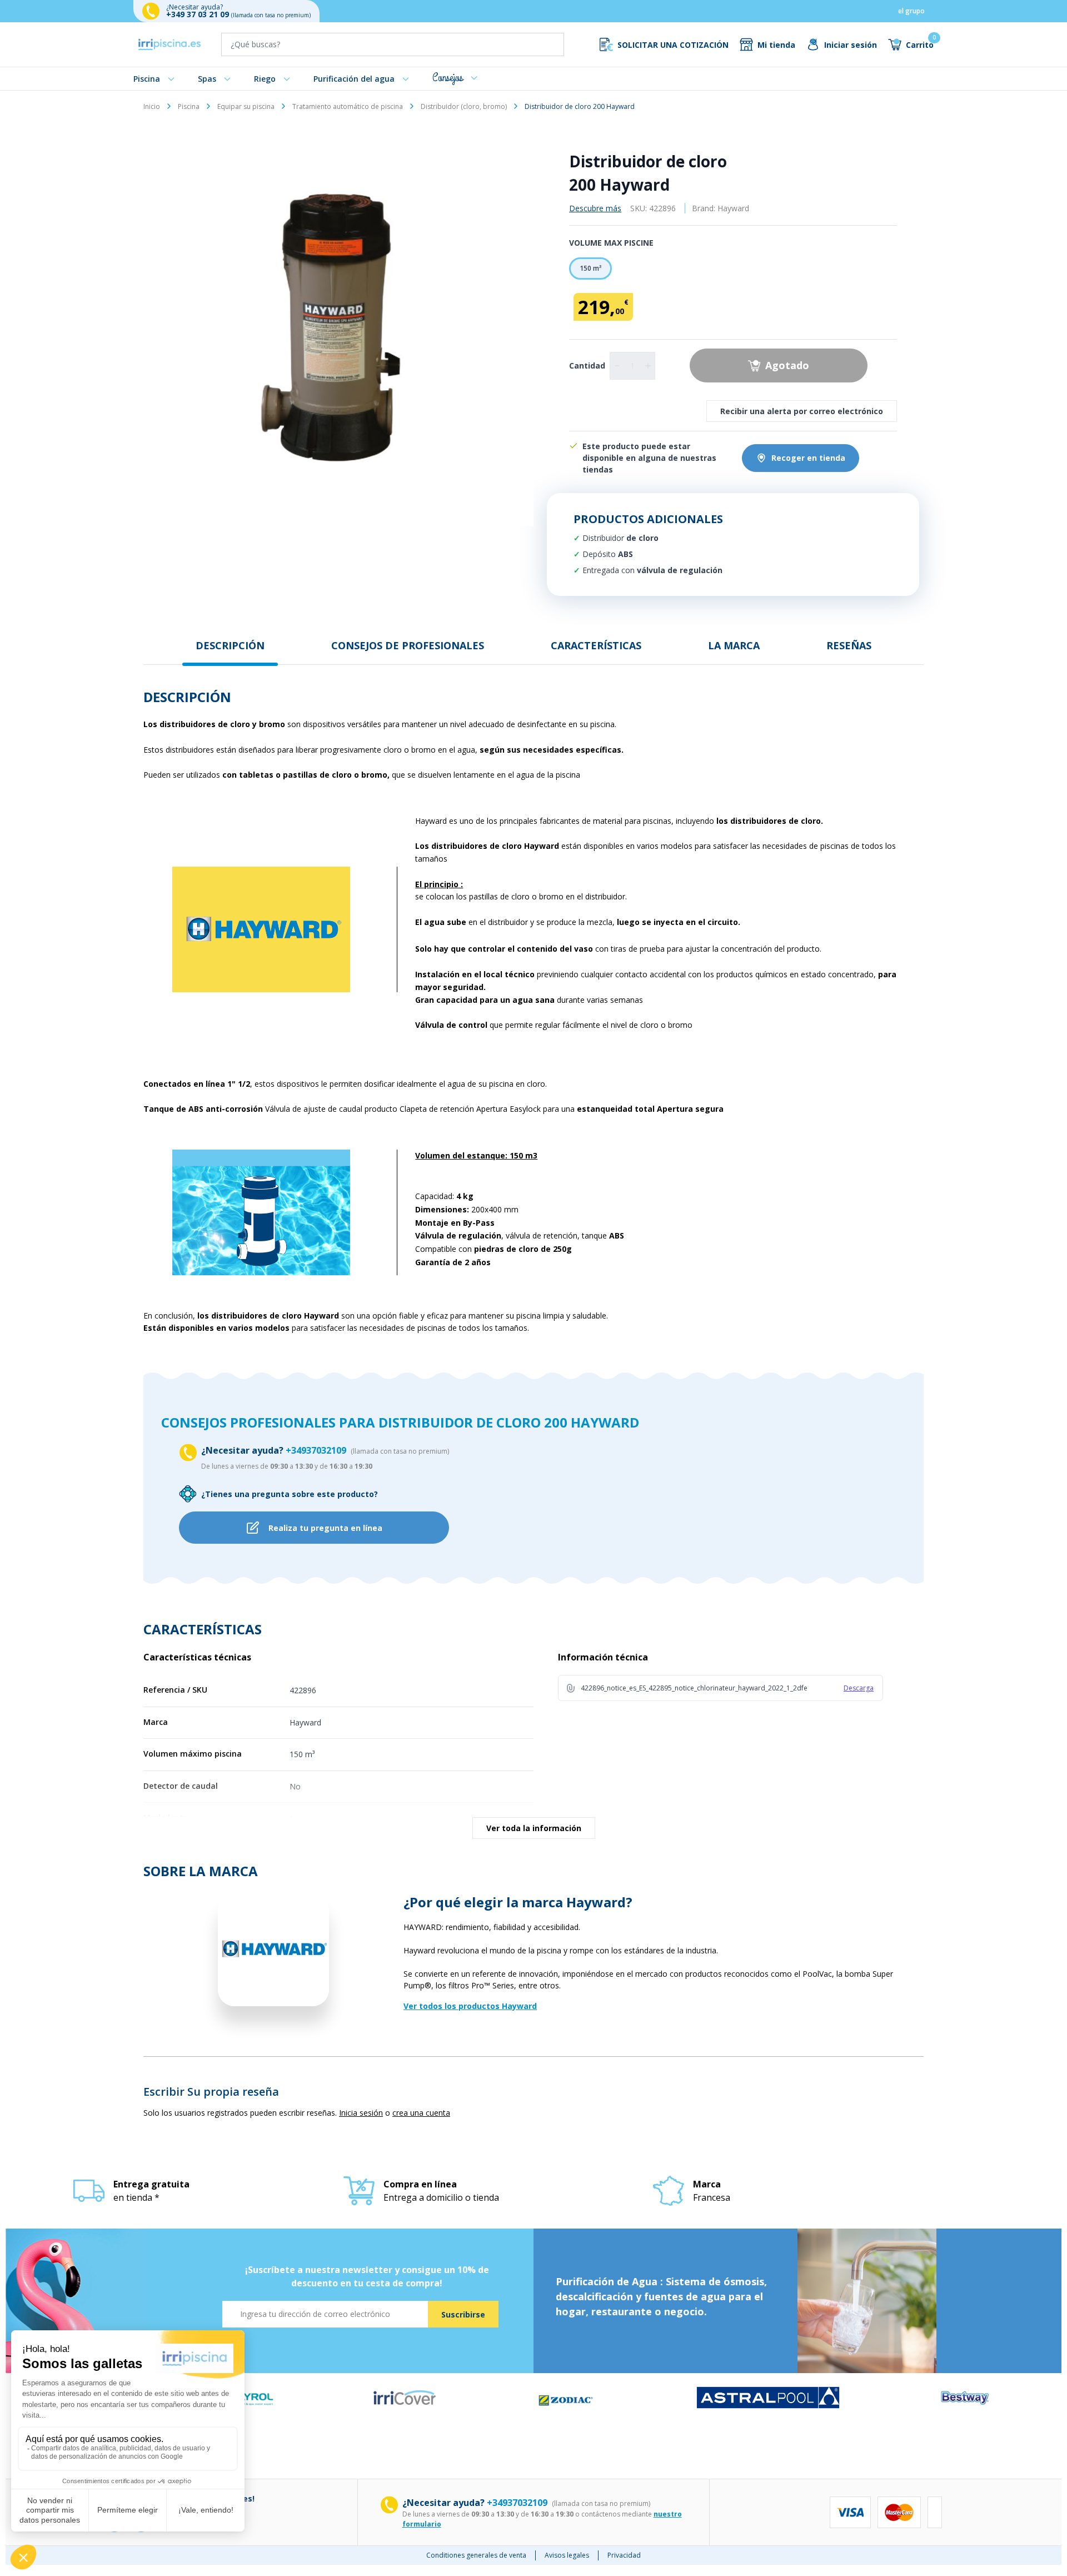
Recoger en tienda (808, 458)
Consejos (448, 78)
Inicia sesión (361, 2113)
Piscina (147, 79)
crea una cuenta (421, 2113)
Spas (207, 79)
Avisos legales (567, 2555)
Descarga (859, 1688)
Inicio (152, 106)
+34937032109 (317, 1450)
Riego (265, 79)
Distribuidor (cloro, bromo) (464, 106)
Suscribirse (463, 2314)
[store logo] (169, 44)
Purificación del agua (354, 79)
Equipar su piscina (246, 106)
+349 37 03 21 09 (199, 14)
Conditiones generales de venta (476, 2555)
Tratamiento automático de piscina (348, 106)
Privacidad (624, 2555)
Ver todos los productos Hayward (470, 2006)
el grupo (911, 11)
